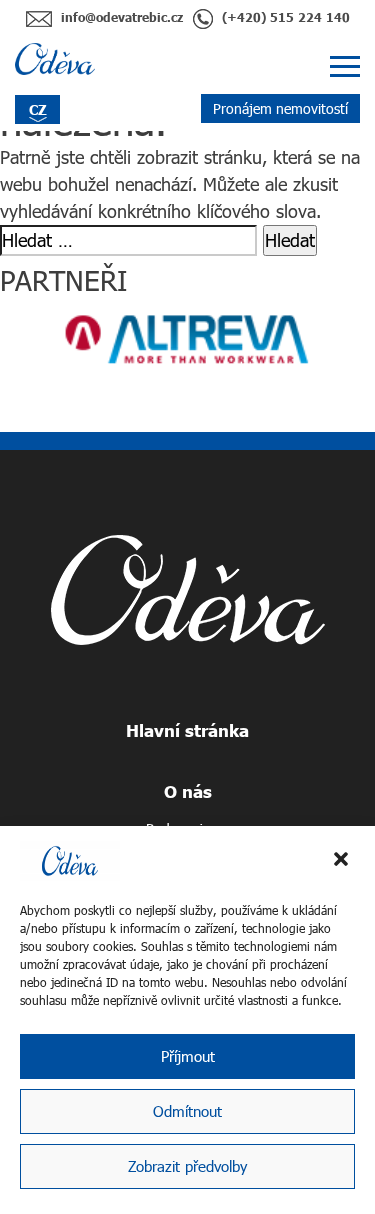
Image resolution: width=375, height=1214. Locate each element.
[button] (343, 861)
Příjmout (188, 1056)
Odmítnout (187, 1111)
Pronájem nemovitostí (280, 108)
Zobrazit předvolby (187, 1166)
